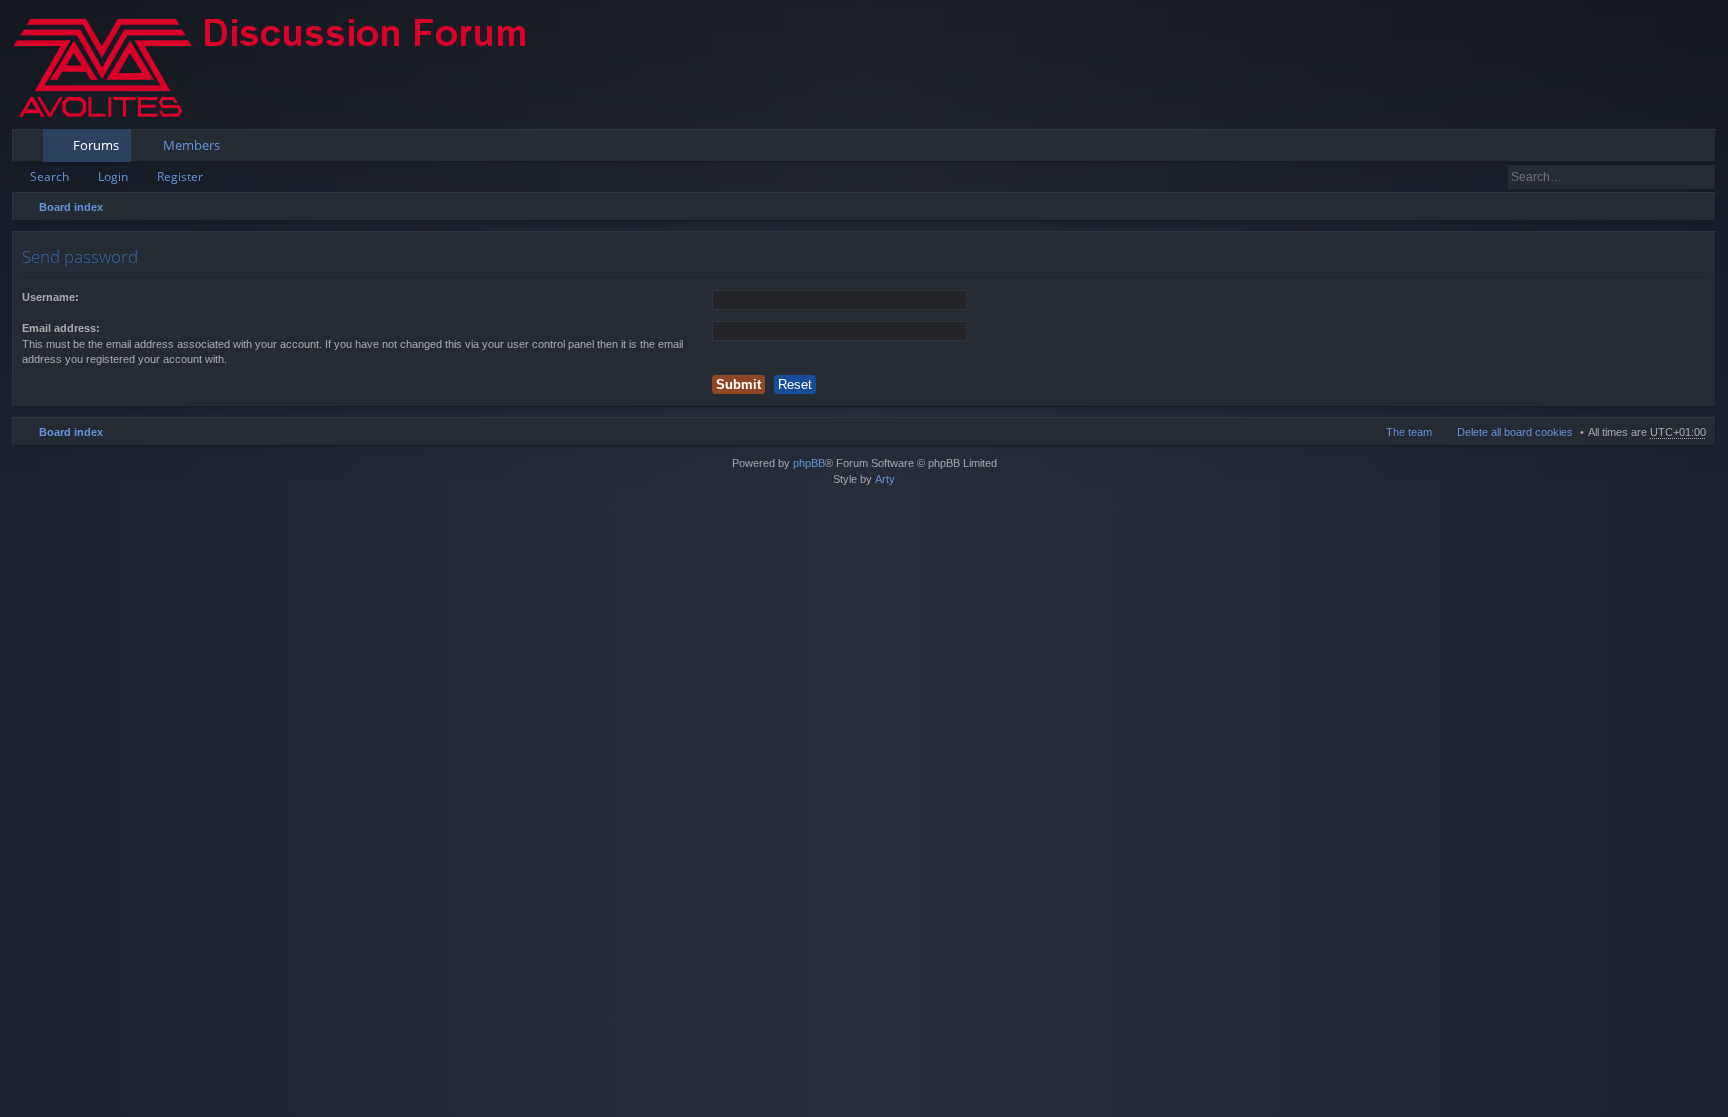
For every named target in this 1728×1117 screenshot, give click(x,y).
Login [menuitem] (1673, 149)
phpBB (809, 463)
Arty (885, 479)
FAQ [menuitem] (1645, 149)
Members (191, 145)
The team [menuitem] (1409, 432)
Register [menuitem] (1705, 149)
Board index (71, 207)
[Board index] (287, 64)
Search (49, 176)
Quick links (31, 149)
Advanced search (1701, 177)
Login (113, 176)
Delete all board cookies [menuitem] (1515, 432)
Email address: (61, 328)
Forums (96, 145)
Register (180, 176)
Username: (50, 297)
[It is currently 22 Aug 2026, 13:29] (1696, 207)
